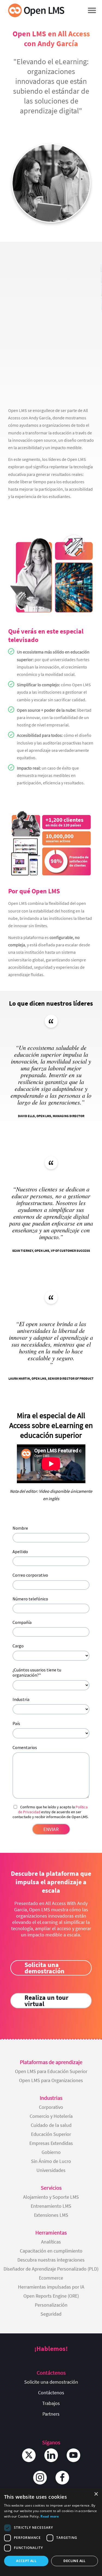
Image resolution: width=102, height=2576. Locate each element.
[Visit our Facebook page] (62, 2478)
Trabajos (51, 2403)
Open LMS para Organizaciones (51, 2080)
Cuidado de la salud (51, 2125)
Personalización (51, 2305)
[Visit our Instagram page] (40, 2478)
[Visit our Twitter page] (29, 2455)
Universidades (51, 2170)
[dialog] (51, 2532)
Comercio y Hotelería (51, 2116)
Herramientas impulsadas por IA (51, 2287)
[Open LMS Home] (36, 10)
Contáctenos (51, 2393)
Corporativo (51, 2107)
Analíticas (51, 2242)
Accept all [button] (26, 2561)
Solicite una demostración (51, 2382)
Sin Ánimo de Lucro (51, 2161)
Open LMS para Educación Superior (51, 2071)
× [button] (96, 2494)
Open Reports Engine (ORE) (51, 2296)
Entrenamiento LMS (51, 2206)
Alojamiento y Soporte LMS (51, 2197)
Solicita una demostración (44, 1968)
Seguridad (51, 2314)
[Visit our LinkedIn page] (51, 2455)
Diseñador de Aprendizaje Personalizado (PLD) (51, 2269)
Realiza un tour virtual (47, 2001)
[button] (92, 10)
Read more (50, 2516)
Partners (51, 2414)
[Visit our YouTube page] (73, 2455)
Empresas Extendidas (51, 2143)
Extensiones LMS (51, 2215)
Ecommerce (51, 2278)
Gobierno (51, 2152)
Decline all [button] (74, 2561)
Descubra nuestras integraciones (51, 2260)
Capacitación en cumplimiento (51, 2251)
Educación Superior (51, 2134)
